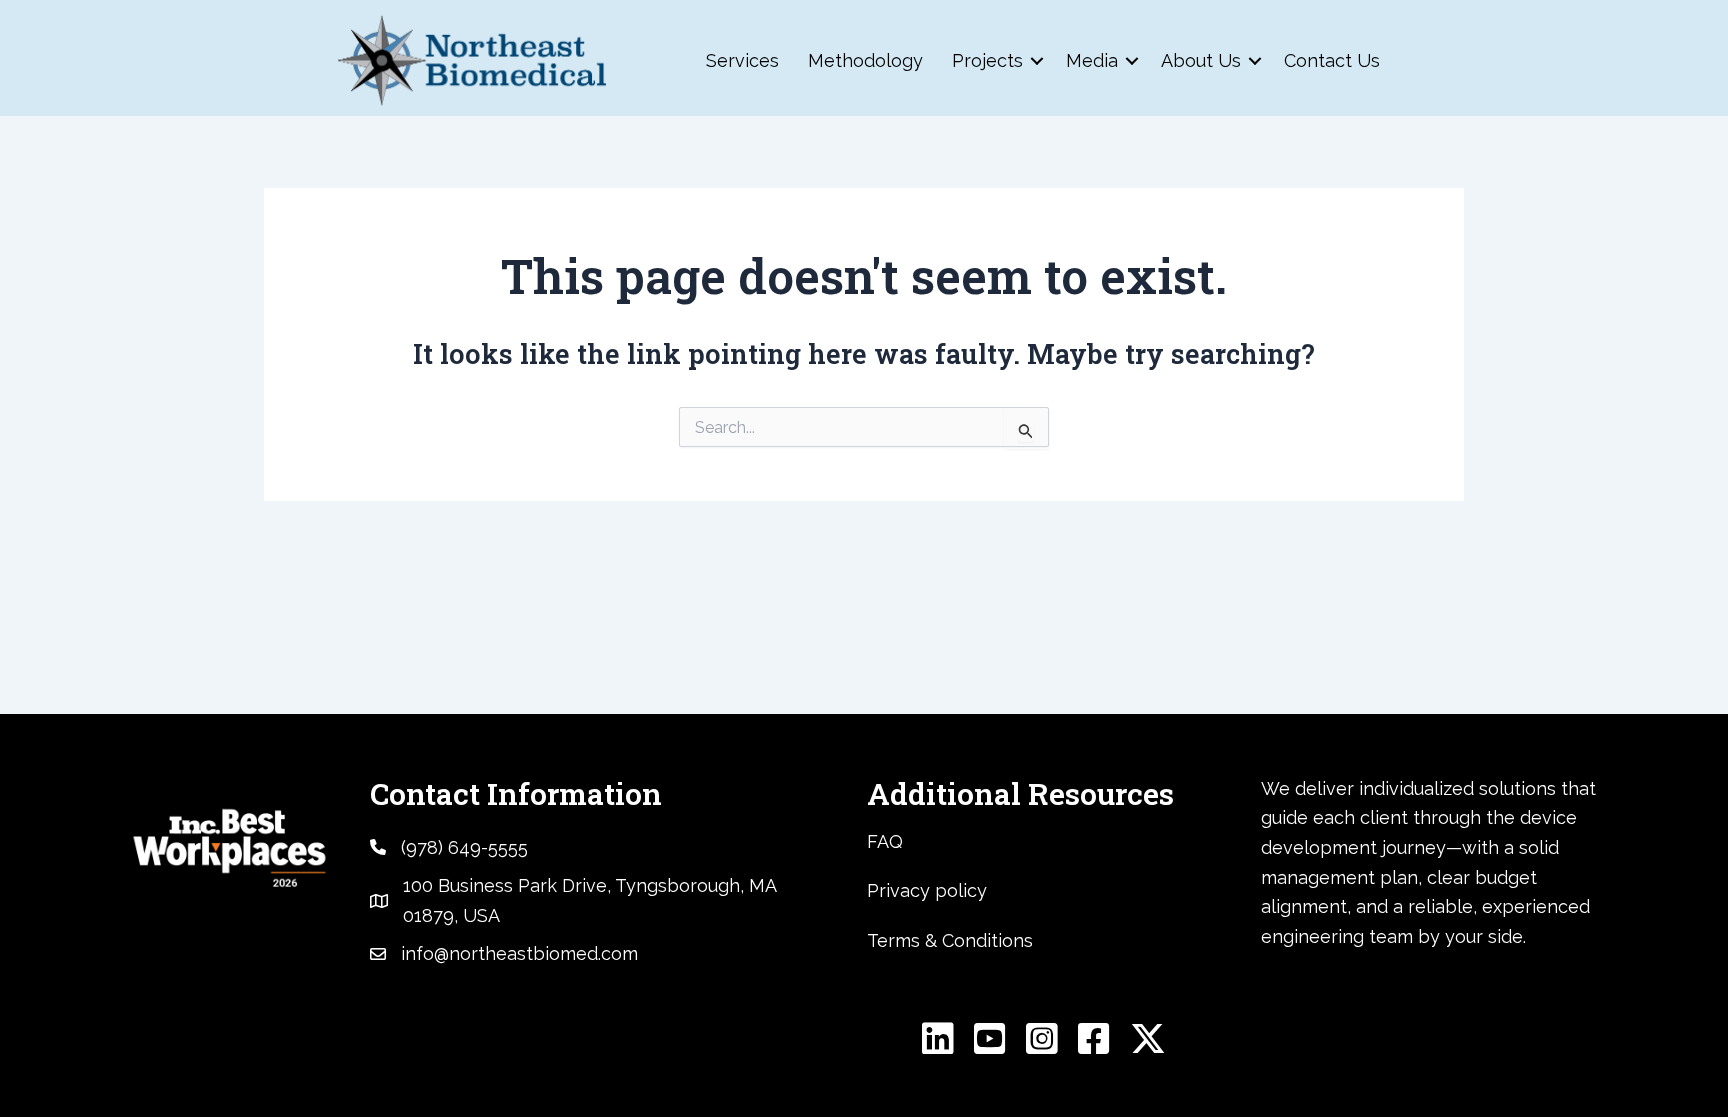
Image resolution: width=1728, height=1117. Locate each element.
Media (1092, 60)
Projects (987, 60)
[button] (1037, 61)
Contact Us (1332, 60)
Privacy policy (927, 890)
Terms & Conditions (950, 940)
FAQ (885, 841)
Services (742, 60)
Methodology (865, 60)
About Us (1201, 60)
